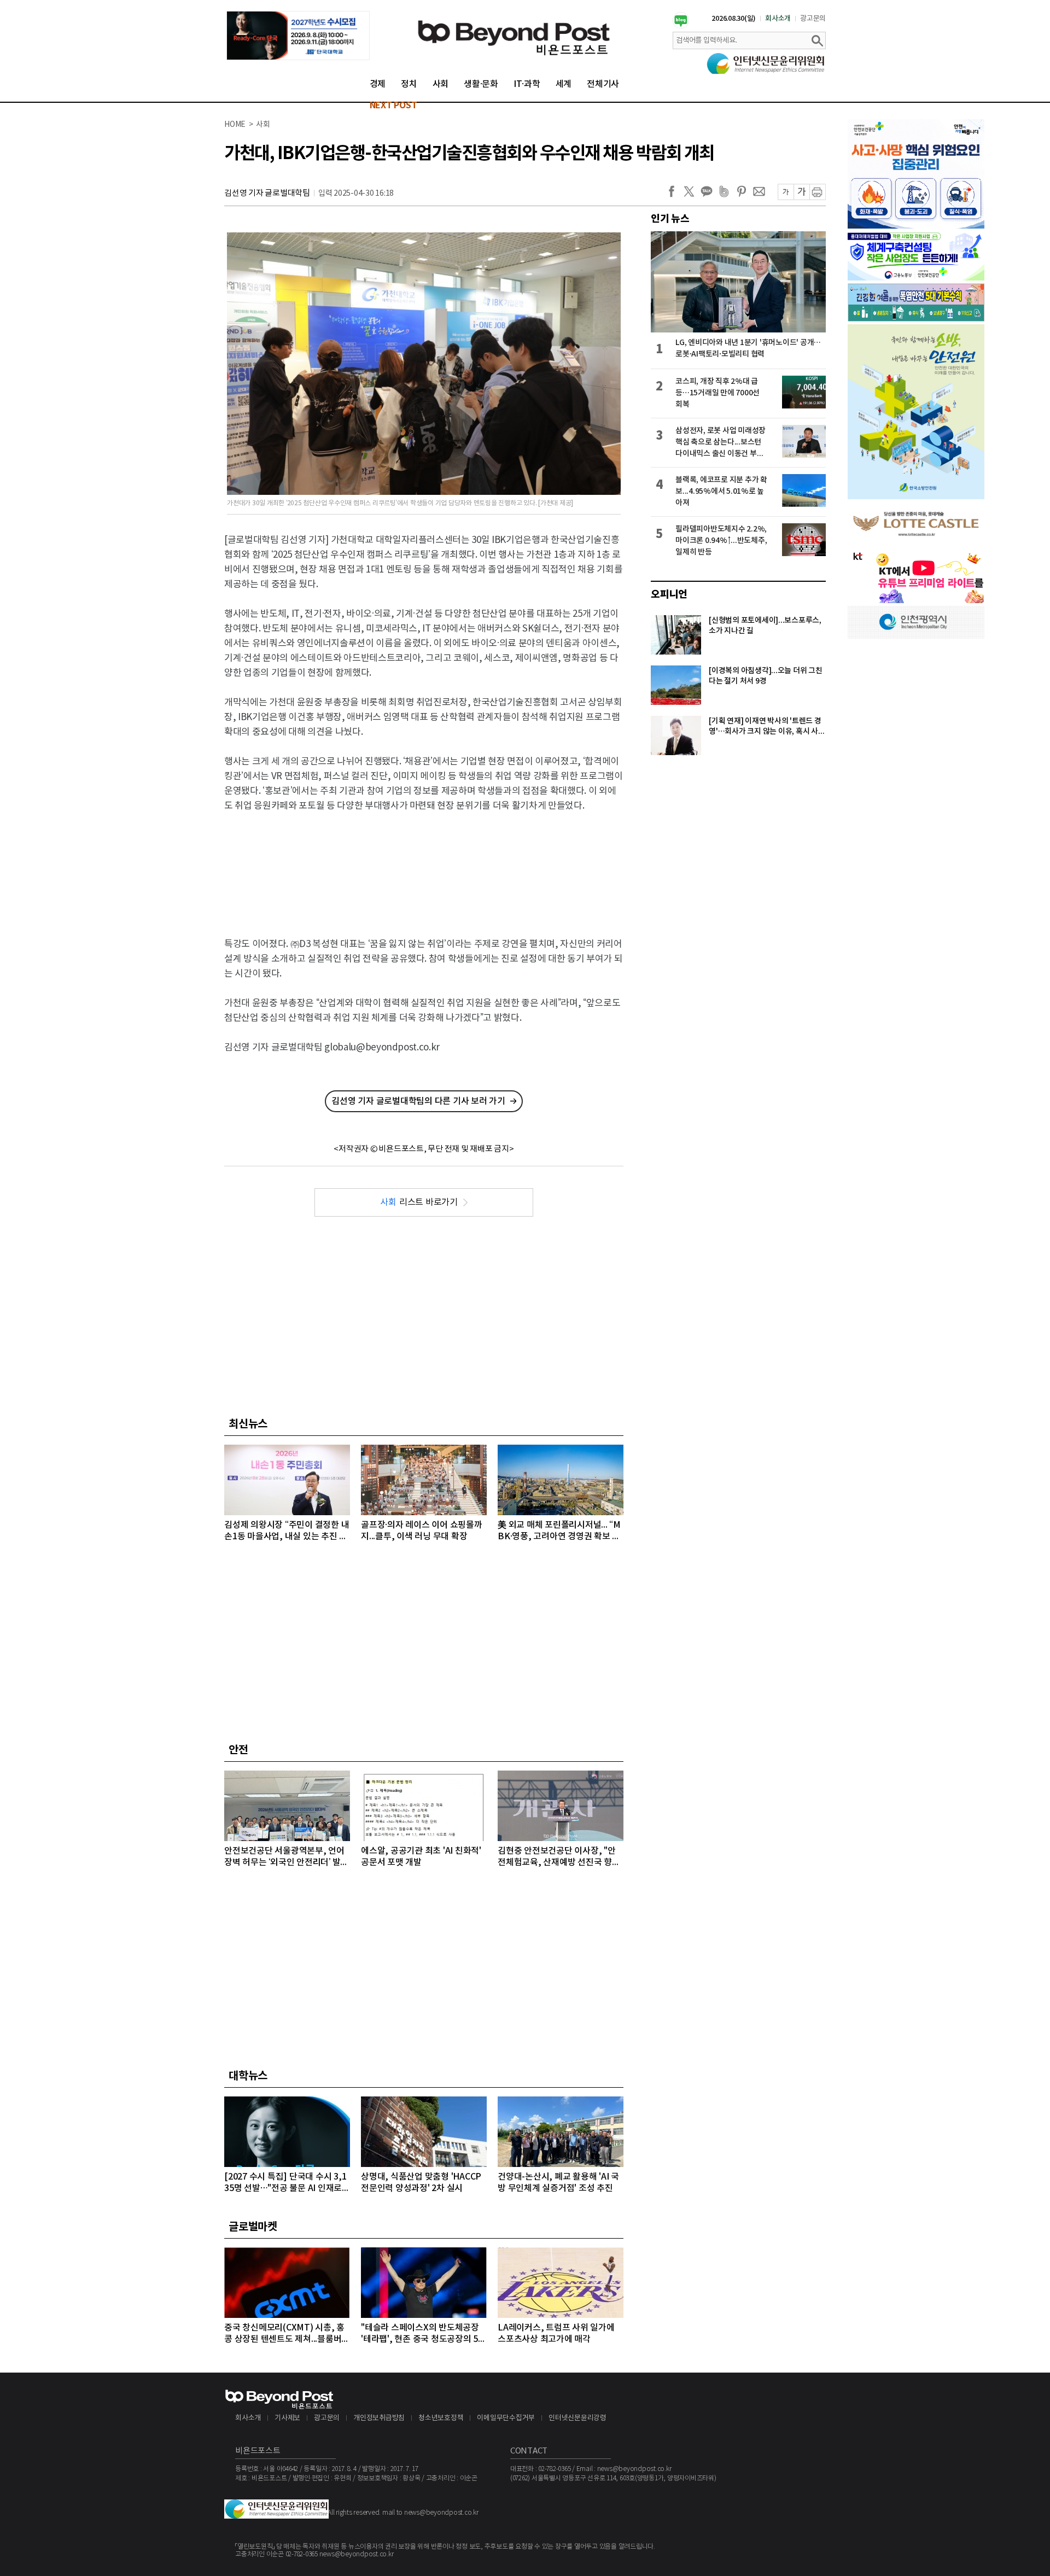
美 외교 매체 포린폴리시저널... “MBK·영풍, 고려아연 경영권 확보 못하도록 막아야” (559, 1531)
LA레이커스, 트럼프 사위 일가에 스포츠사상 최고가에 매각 (556, 2333)
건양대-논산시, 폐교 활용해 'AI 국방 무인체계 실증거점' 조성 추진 (558, 2183)
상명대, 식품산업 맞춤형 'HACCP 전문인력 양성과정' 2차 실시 (421, 2183)
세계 (564, 84)
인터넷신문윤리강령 (577, 2418)
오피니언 (669, 594)
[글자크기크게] (801, 192)
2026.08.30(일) (734, 19)
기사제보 (287, 2418)
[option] (298, 36)
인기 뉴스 (670, 219)
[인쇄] (818, 192)
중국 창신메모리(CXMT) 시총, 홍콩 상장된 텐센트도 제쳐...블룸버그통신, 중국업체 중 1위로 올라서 (287, 2334)
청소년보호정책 (441, 2418)
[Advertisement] (424, 866)
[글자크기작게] (786, 192)
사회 (441, 84)
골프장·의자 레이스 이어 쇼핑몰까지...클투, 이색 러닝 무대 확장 (422, 1531)
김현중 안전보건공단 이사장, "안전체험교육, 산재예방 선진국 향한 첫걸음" (559, 1857)
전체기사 (603, 84)
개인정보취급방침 (379, 2418)
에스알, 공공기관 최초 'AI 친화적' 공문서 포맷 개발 (421, 1857)
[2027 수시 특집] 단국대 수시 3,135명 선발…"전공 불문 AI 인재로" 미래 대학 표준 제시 (285, 2183)
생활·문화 (481, 84)
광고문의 (813, 19)
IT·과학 (527, 84)
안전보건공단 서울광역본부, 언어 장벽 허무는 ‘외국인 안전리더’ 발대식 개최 (286, 1857)
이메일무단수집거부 (506, 2418)
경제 (378, 84)
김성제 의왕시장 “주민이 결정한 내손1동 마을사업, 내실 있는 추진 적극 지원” (287, 1531)
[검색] (817, 40)
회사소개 (778, 19)
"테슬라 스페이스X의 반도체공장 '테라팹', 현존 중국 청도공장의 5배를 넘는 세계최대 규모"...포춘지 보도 (424, 2334)
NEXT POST (393, 106)
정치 (409, 84)
